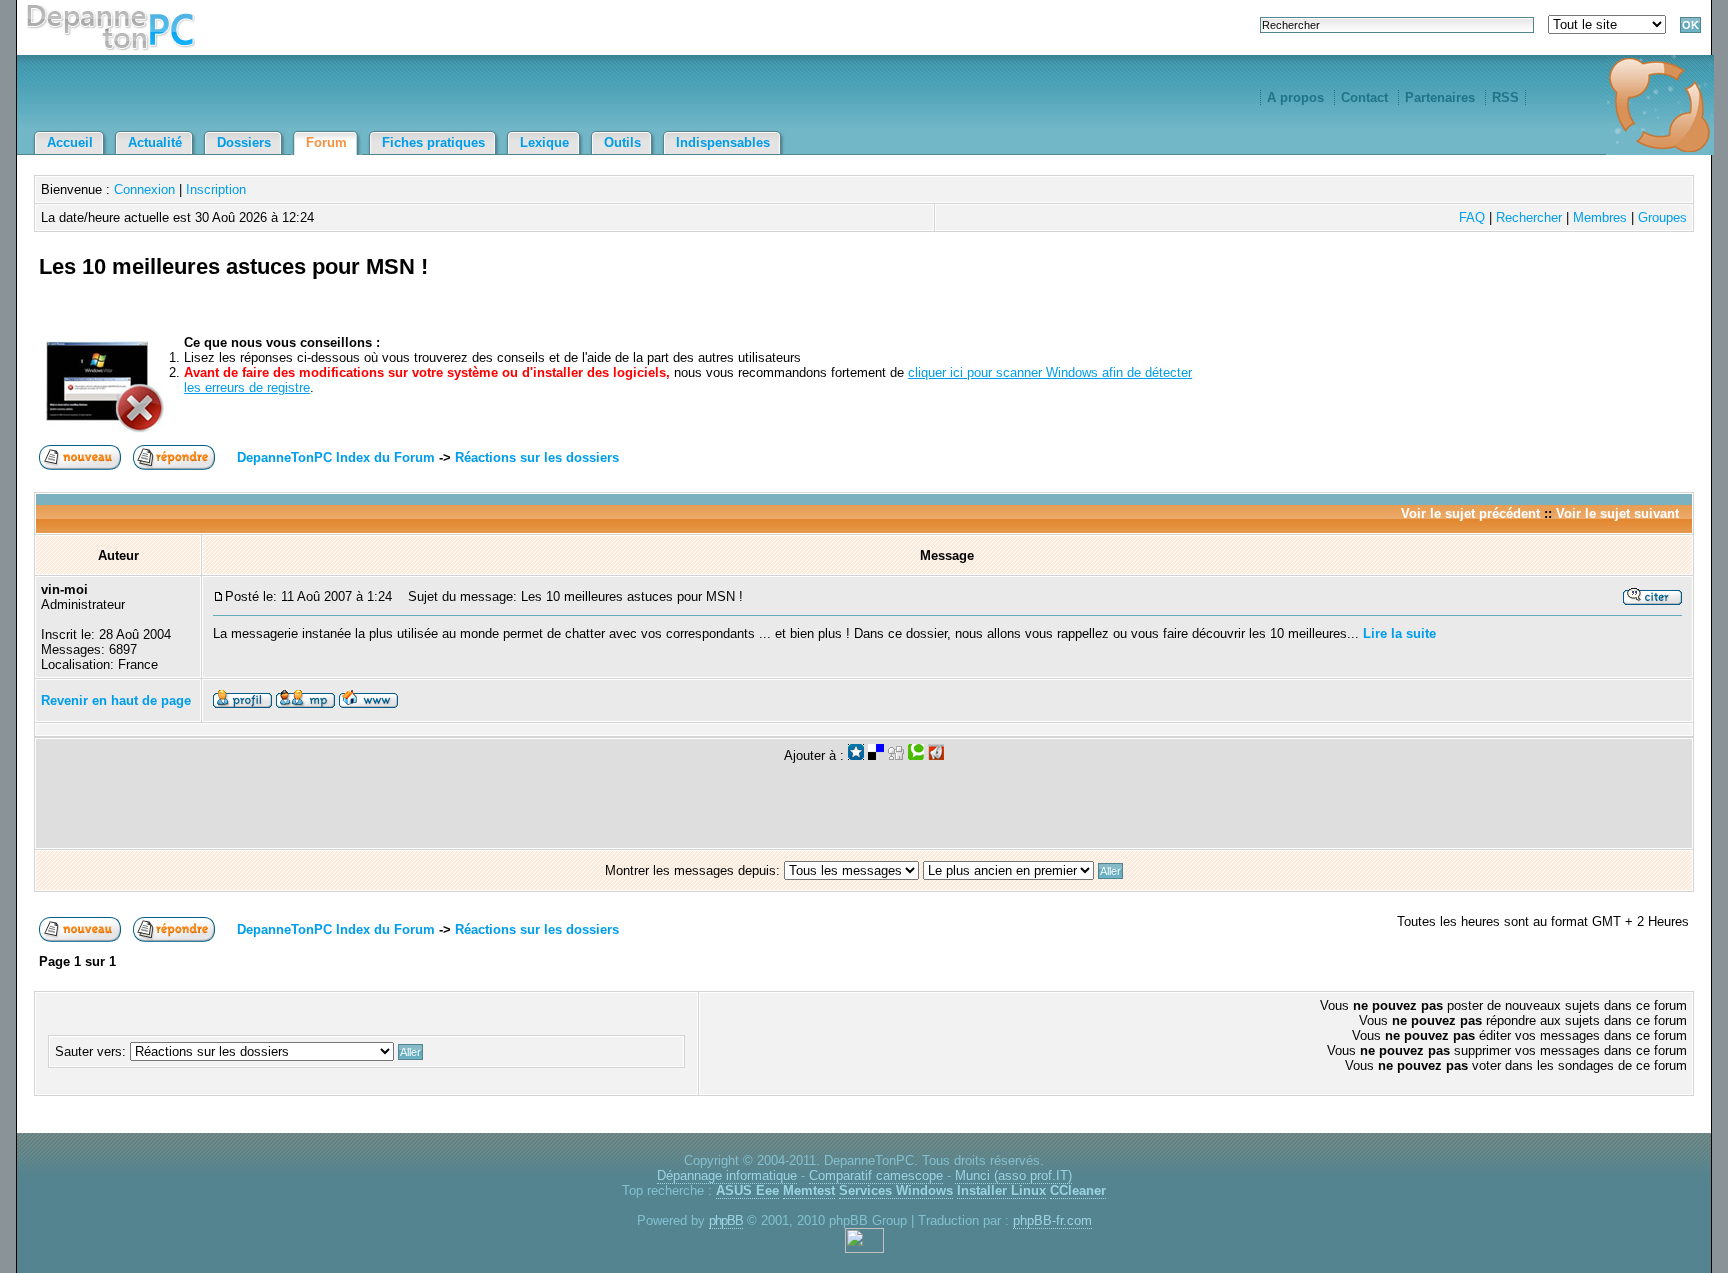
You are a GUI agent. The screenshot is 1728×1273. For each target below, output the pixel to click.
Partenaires (1440, 97)
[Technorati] (916, 755)
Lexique (544, 142)
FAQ (1472, 217)
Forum (326, 142)
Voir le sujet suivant (1617, 513)
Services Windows (896, 1190)
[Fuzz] (936, 755)
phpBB (726, 1220)
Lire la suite (1399, 633)
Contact (1364, 97)
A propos (1295, 97)
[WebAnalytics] (864, 1248)
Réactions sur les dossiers (537, 457)
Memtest (809, 1190)
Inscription (216, 189)
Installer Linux (1001, 1190)
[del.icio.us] (876, 755)
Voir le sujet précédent (1470, 513)
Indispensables (723, 142)
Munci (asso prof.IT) (1013, 1175)
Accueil (70, 142)
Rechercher (1529, 217)
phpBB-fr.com (1052, 1220)
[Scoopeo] (856, 755)
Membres (1600, 217)
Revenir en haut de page (116, 700)
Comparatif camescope (876, 1175)
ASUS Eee (747, 1190)
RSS (1505, 97)
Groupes (1662, 217)
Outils (622, 142)
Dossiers (244, 142)
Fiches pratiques (433, 142)
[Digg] (896, 755)
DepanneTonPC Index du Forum (336, 457)
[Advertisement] (1455, 290)
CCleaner (1078, 1190)
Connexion (144, 189)
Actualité (155, 142)
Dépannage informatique (727, 1175)
